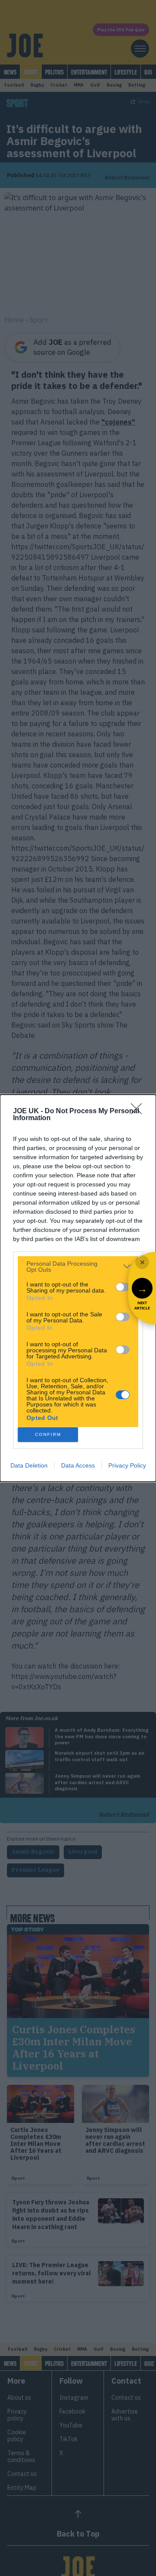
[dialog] (78, 1288)
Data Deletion (29, 1465)
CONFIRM (48, 1434)
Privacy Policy (127, 1465)
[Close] (139, 1111)
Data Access (78, 1465)
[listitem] (78, 1267)
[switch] (123, 1287)
